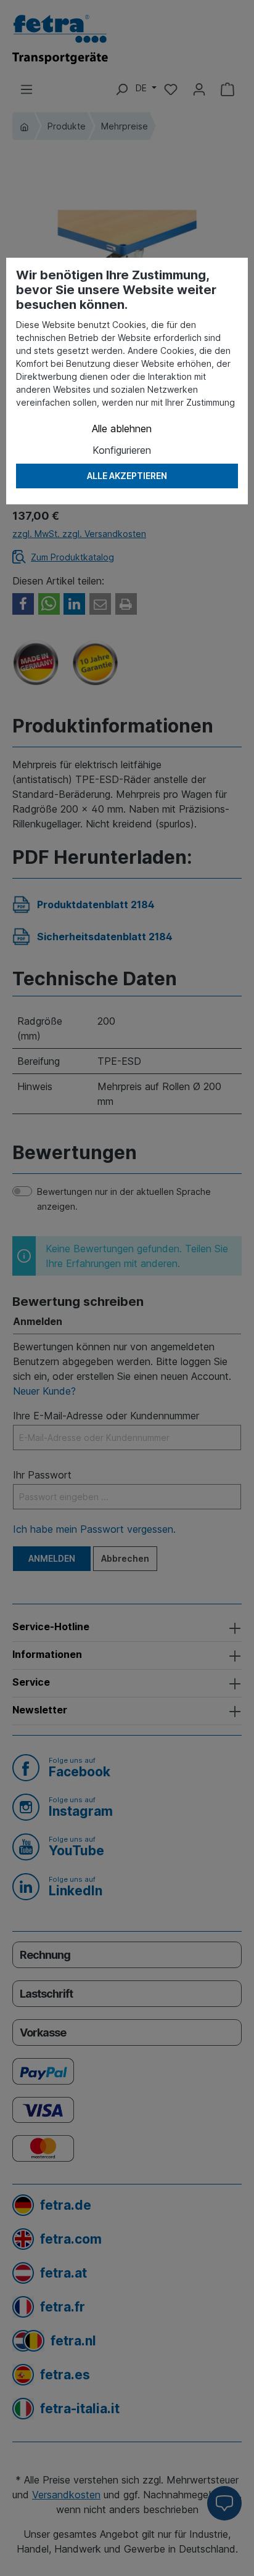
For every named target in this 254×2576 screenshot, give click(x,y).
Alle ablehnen (122, 429)
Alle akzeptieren (127, 476)
